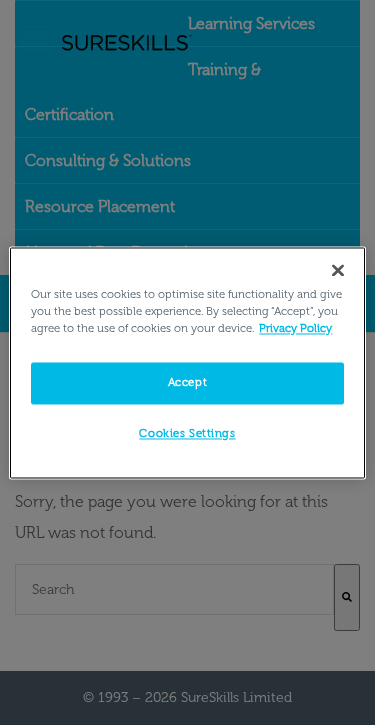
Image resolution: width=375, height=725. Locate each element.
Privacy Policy (295, 328)
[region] (187, 362)
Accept (187, 382)
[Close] (338, 270)
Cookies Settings (187, 433)
